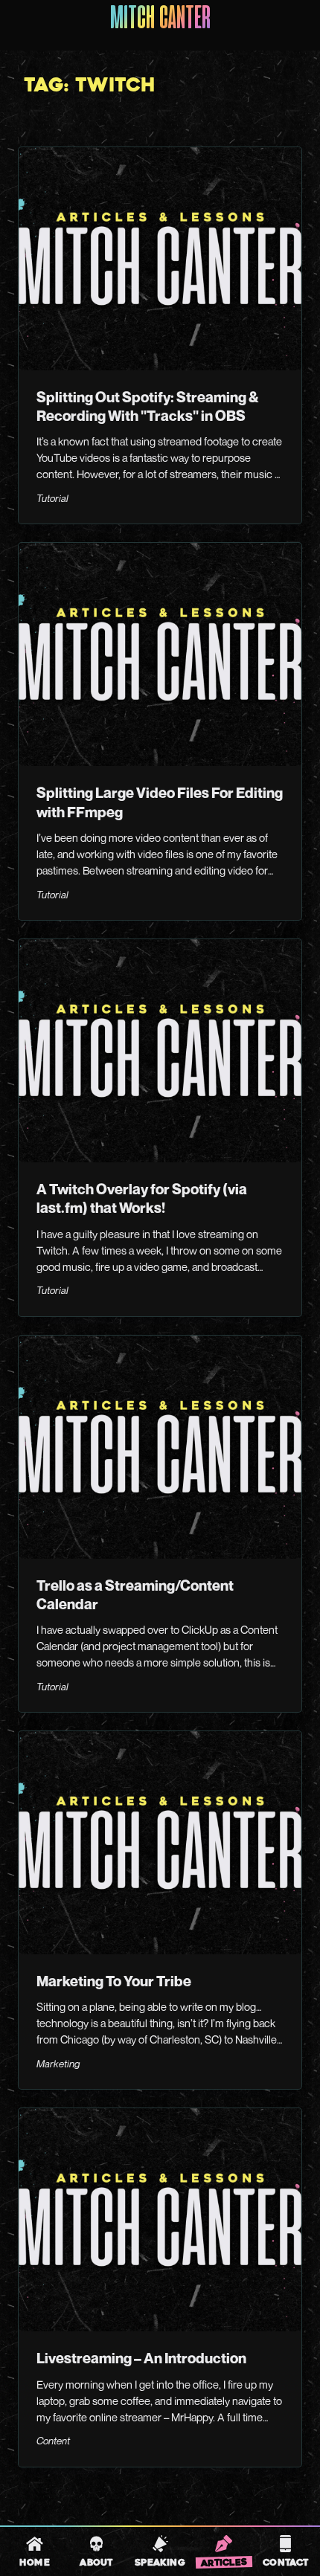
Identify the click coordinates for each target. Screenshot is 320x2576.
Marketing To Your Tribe (114, 1981)
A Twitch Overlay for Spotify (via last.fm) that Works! (142, 1198)
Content (53, 2441)
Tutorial (52, 498)
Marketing (58, 2064)
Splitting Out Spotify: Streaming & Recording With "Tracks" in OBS (148, 406)
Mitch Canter (160, 19)
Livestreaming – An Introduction (141, 2358)
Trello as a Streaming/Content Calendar (135, 1595)
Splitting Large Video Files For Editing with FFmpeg (160, 802)
